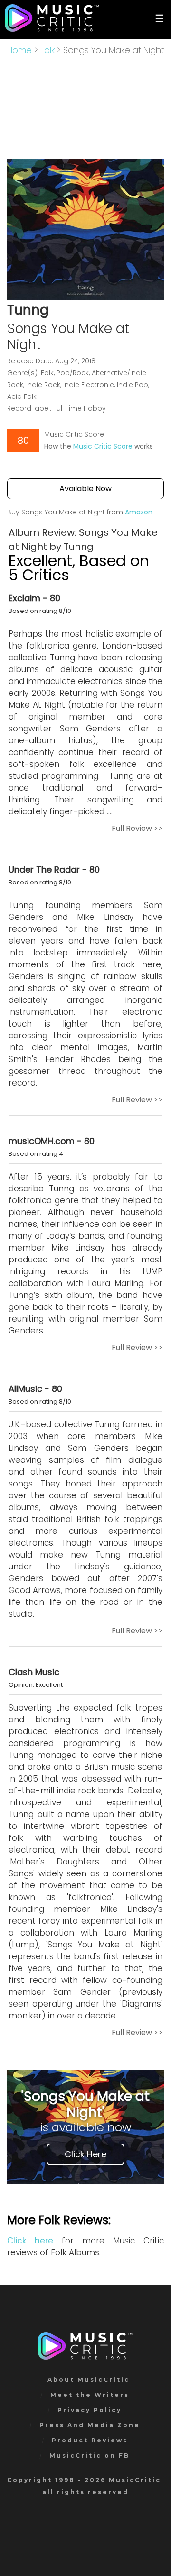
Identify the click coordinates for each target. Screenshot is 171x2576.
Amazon (139, 512)
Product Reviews (90, 2440)
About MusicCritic (89, 2380)
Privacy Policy (90, 2410)
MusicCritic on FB (90, 2455)
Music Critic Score (103, 446)
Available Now (85, 489)
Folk (47, 50)
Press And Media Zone (90, 2425)
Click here (30, 2241)
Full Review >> (137, 828)
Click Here (85, 2154)
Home (19, 50)
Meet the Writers (90, 2395)
